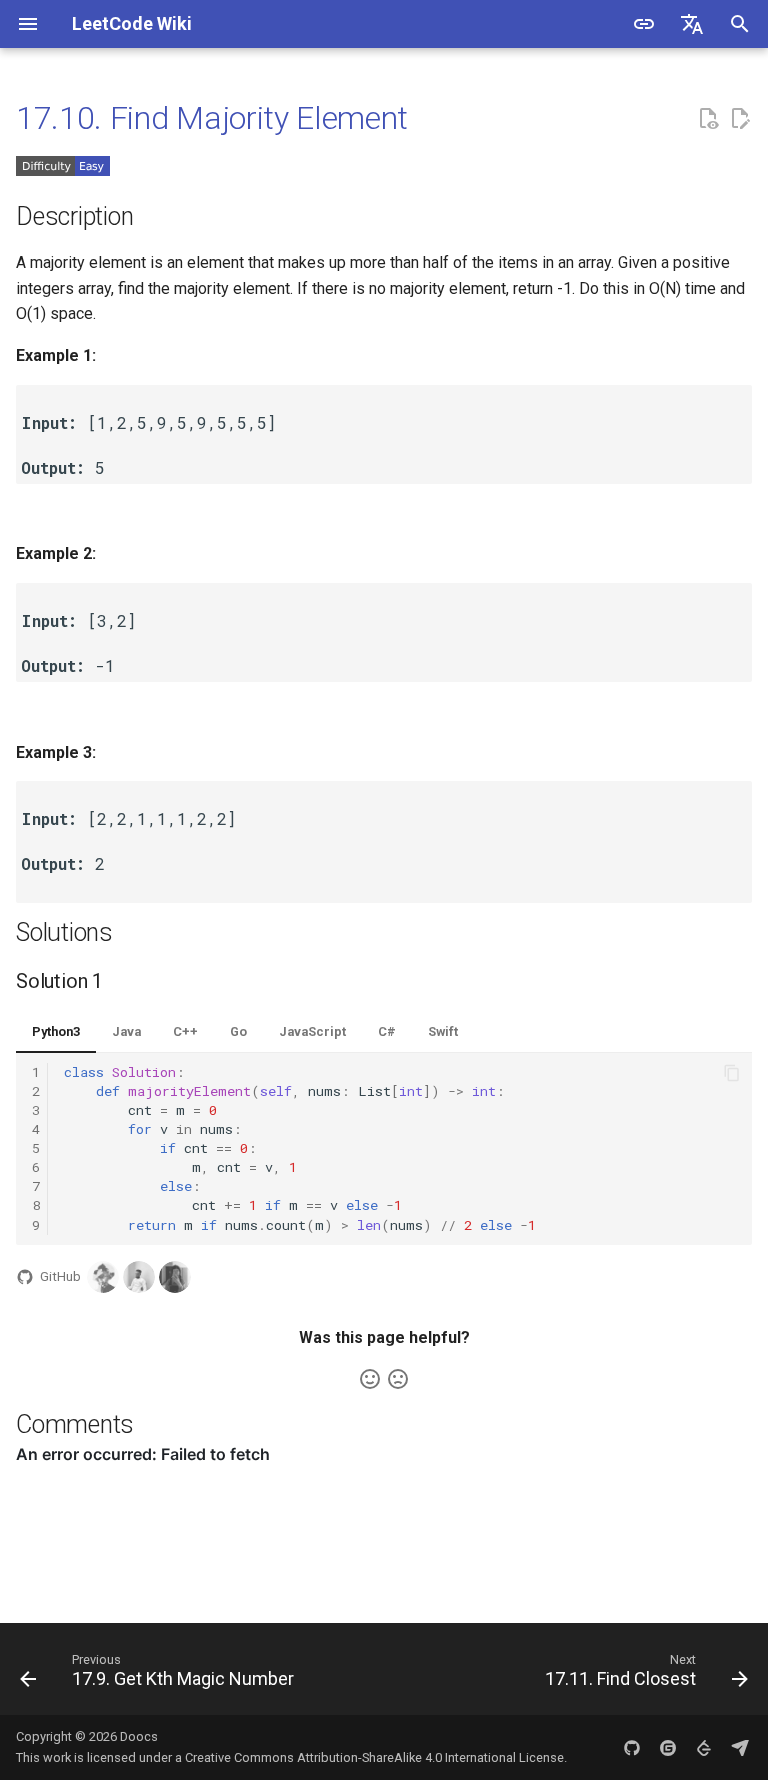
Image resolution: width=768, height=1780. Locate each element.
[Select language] (692, 24)
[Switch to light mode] (644, 24)
